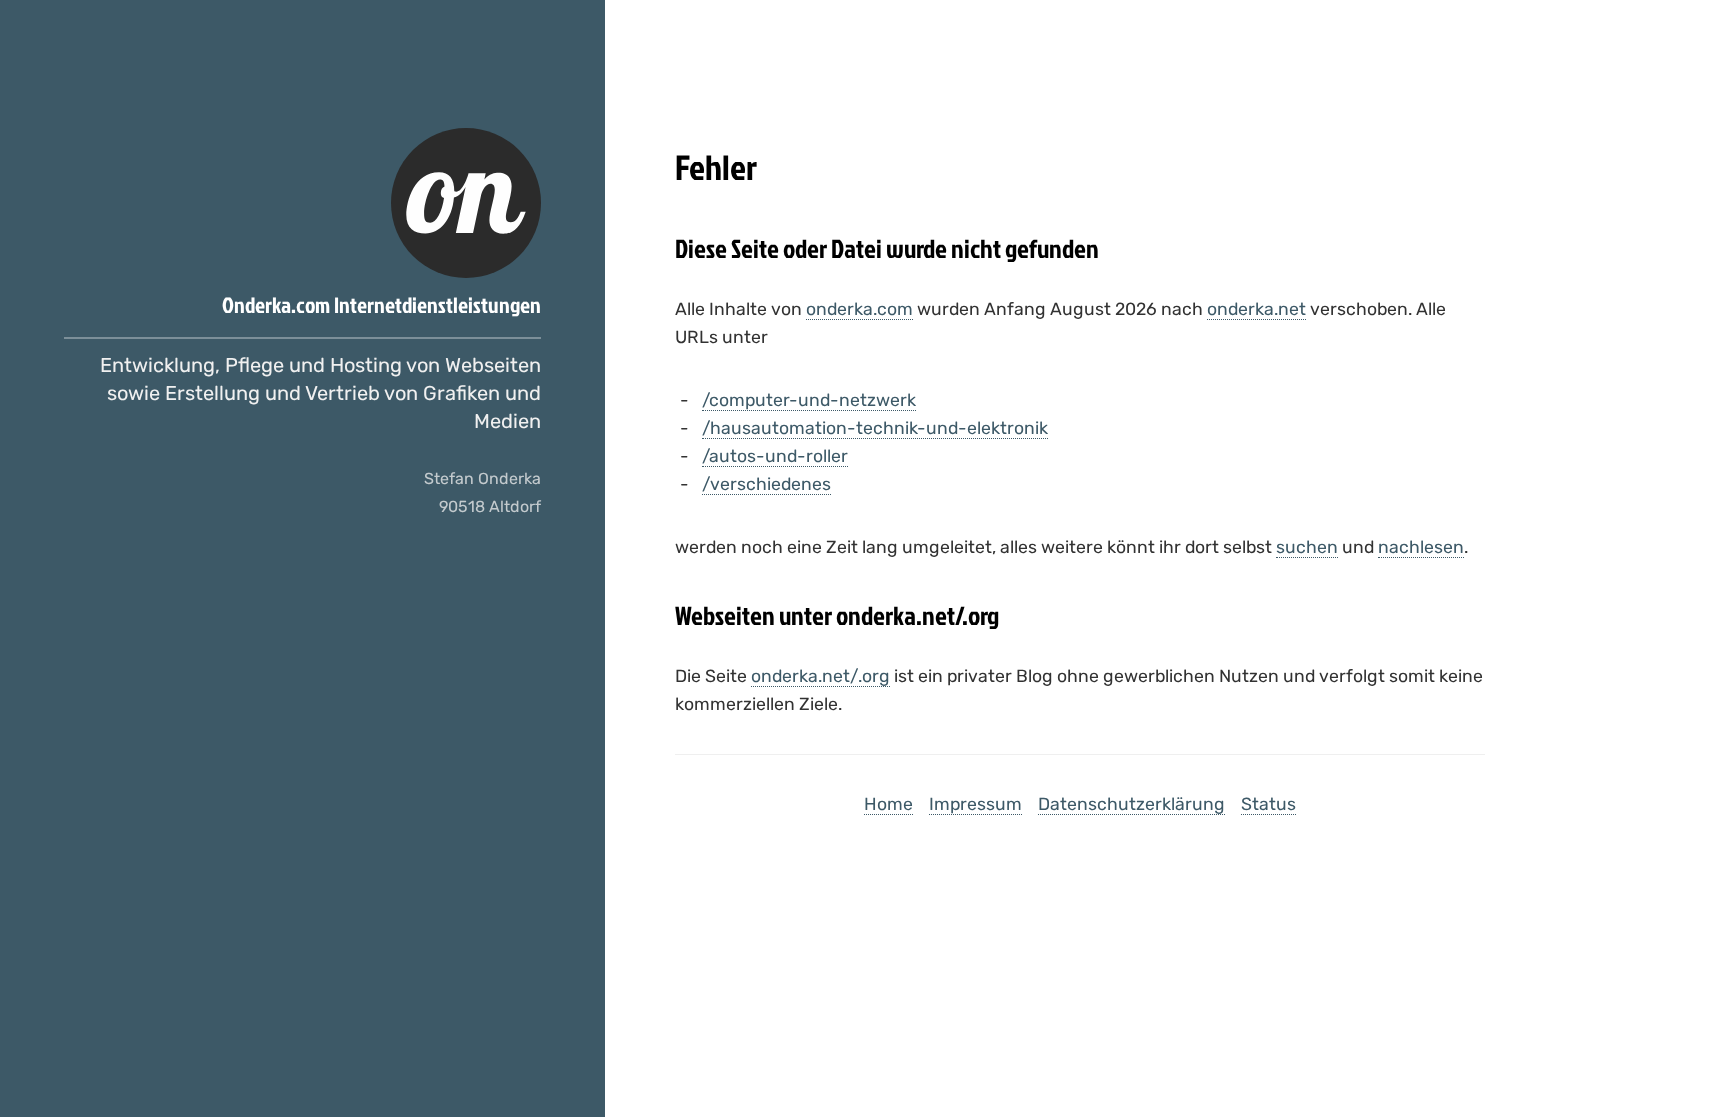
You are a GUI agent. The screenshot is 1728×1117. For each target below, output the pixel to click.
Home (888, 804)
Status (1268, 804)
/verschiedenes (766, 484)
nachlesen (1421, 547)
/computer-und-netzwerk (809, 400)
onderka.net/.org (820, 676)
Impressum (975, 804)
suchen (1307, 547)
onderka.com (859, 309)
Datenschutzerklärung (1131, 804)
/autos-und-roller (775, 456)
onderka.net (1256, 309)
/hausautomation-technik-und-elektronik (875, 428)
